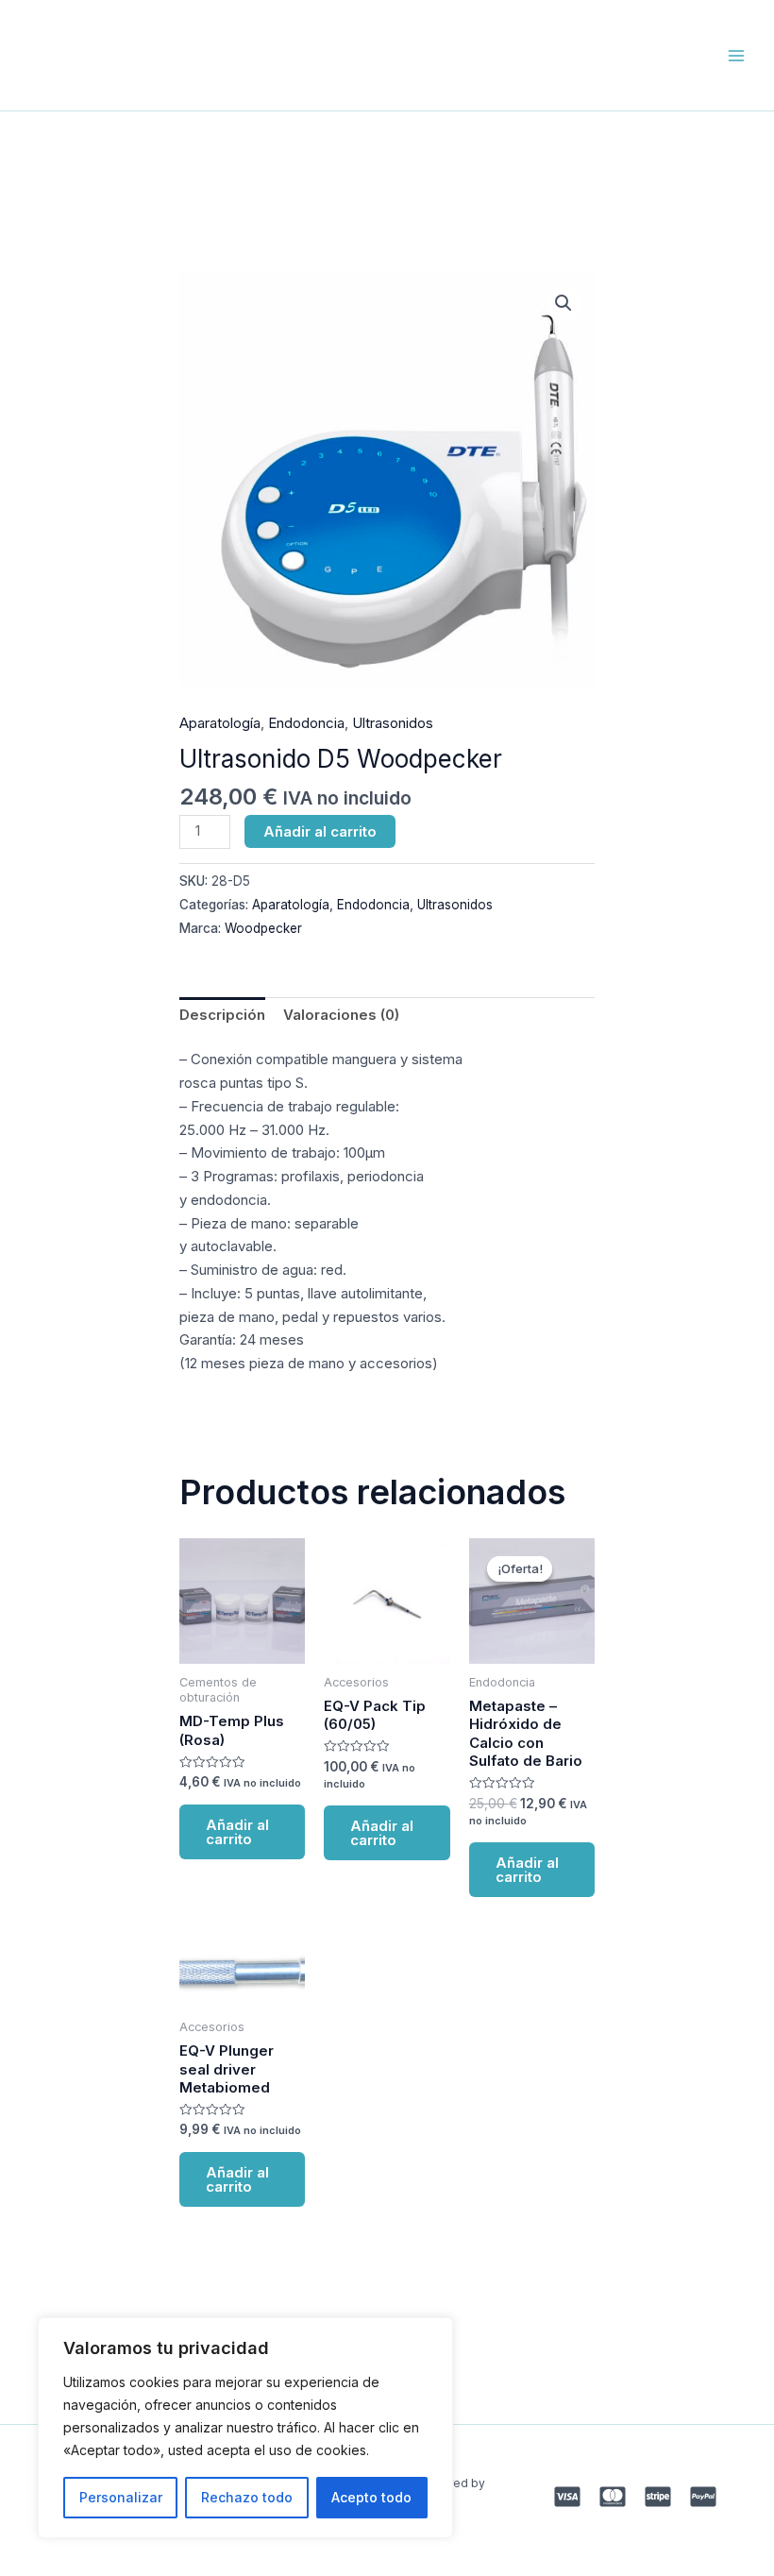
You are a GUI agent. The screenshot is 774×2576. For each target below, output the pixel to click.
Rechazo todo (247, 2497)
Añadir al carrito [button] (237, 1832)
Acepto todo (371, 2497)
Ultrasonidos (393, 723)
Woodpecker (263, 928)
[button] (564, 303)
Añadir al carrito (320, 831)
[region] (245, 2428)
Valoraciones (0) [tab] (341, 1015)
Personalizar (121, 2497)
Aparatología (220, 723)
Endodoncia (306, 723)
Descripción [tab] (222, 1015)
